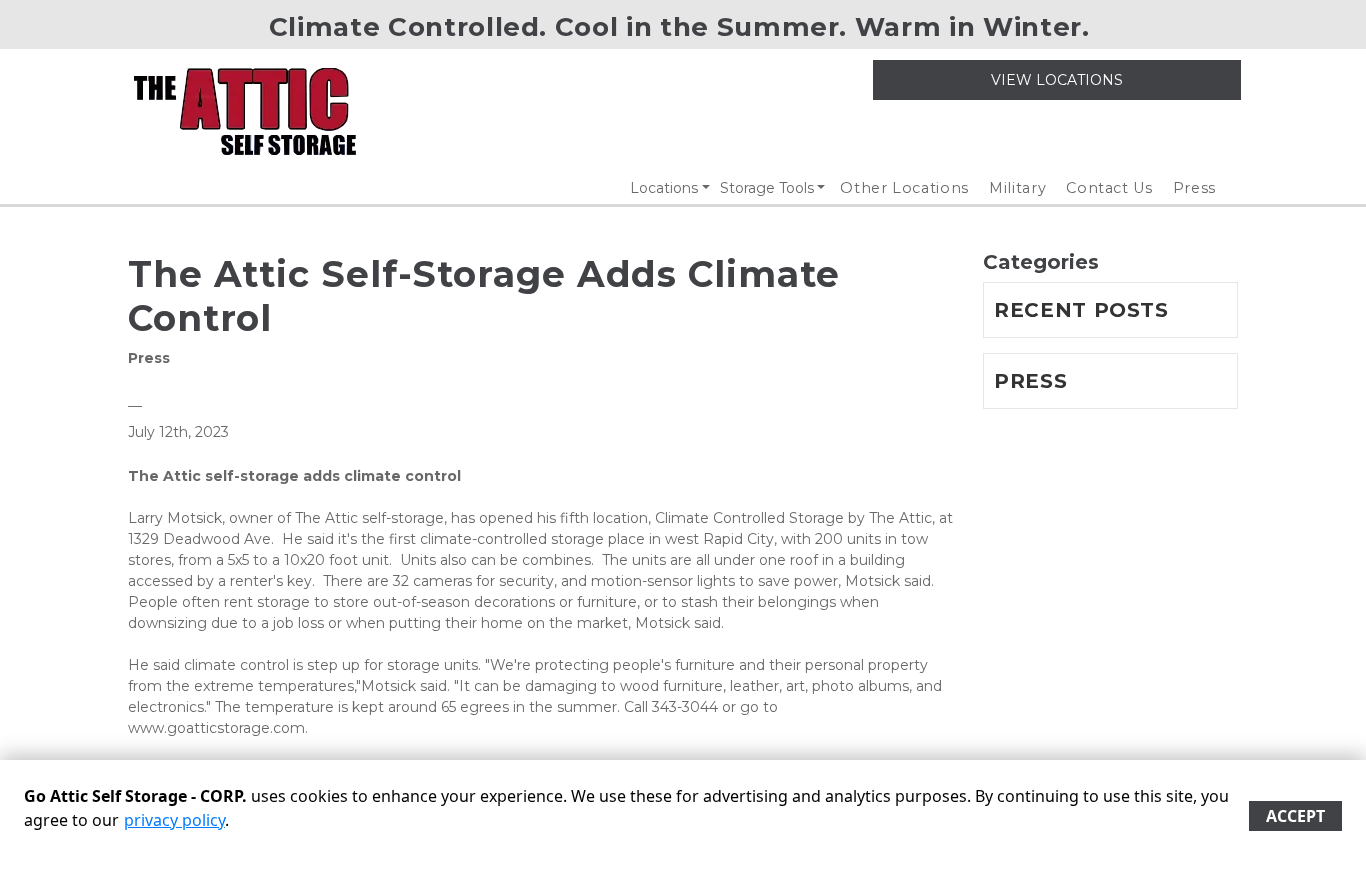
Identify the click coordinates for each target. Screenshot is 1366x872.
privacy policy (174, 820)
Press (1194, 188)
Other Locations (904, 188)
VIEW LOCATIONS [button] (1057, 80)
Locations (664, 188)
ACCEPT (1295, 816)
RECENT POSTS (1081, 310)
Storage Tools (767, 188)
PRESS (1030, 381)
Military (1017, 188)
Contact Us (1109, 188)
